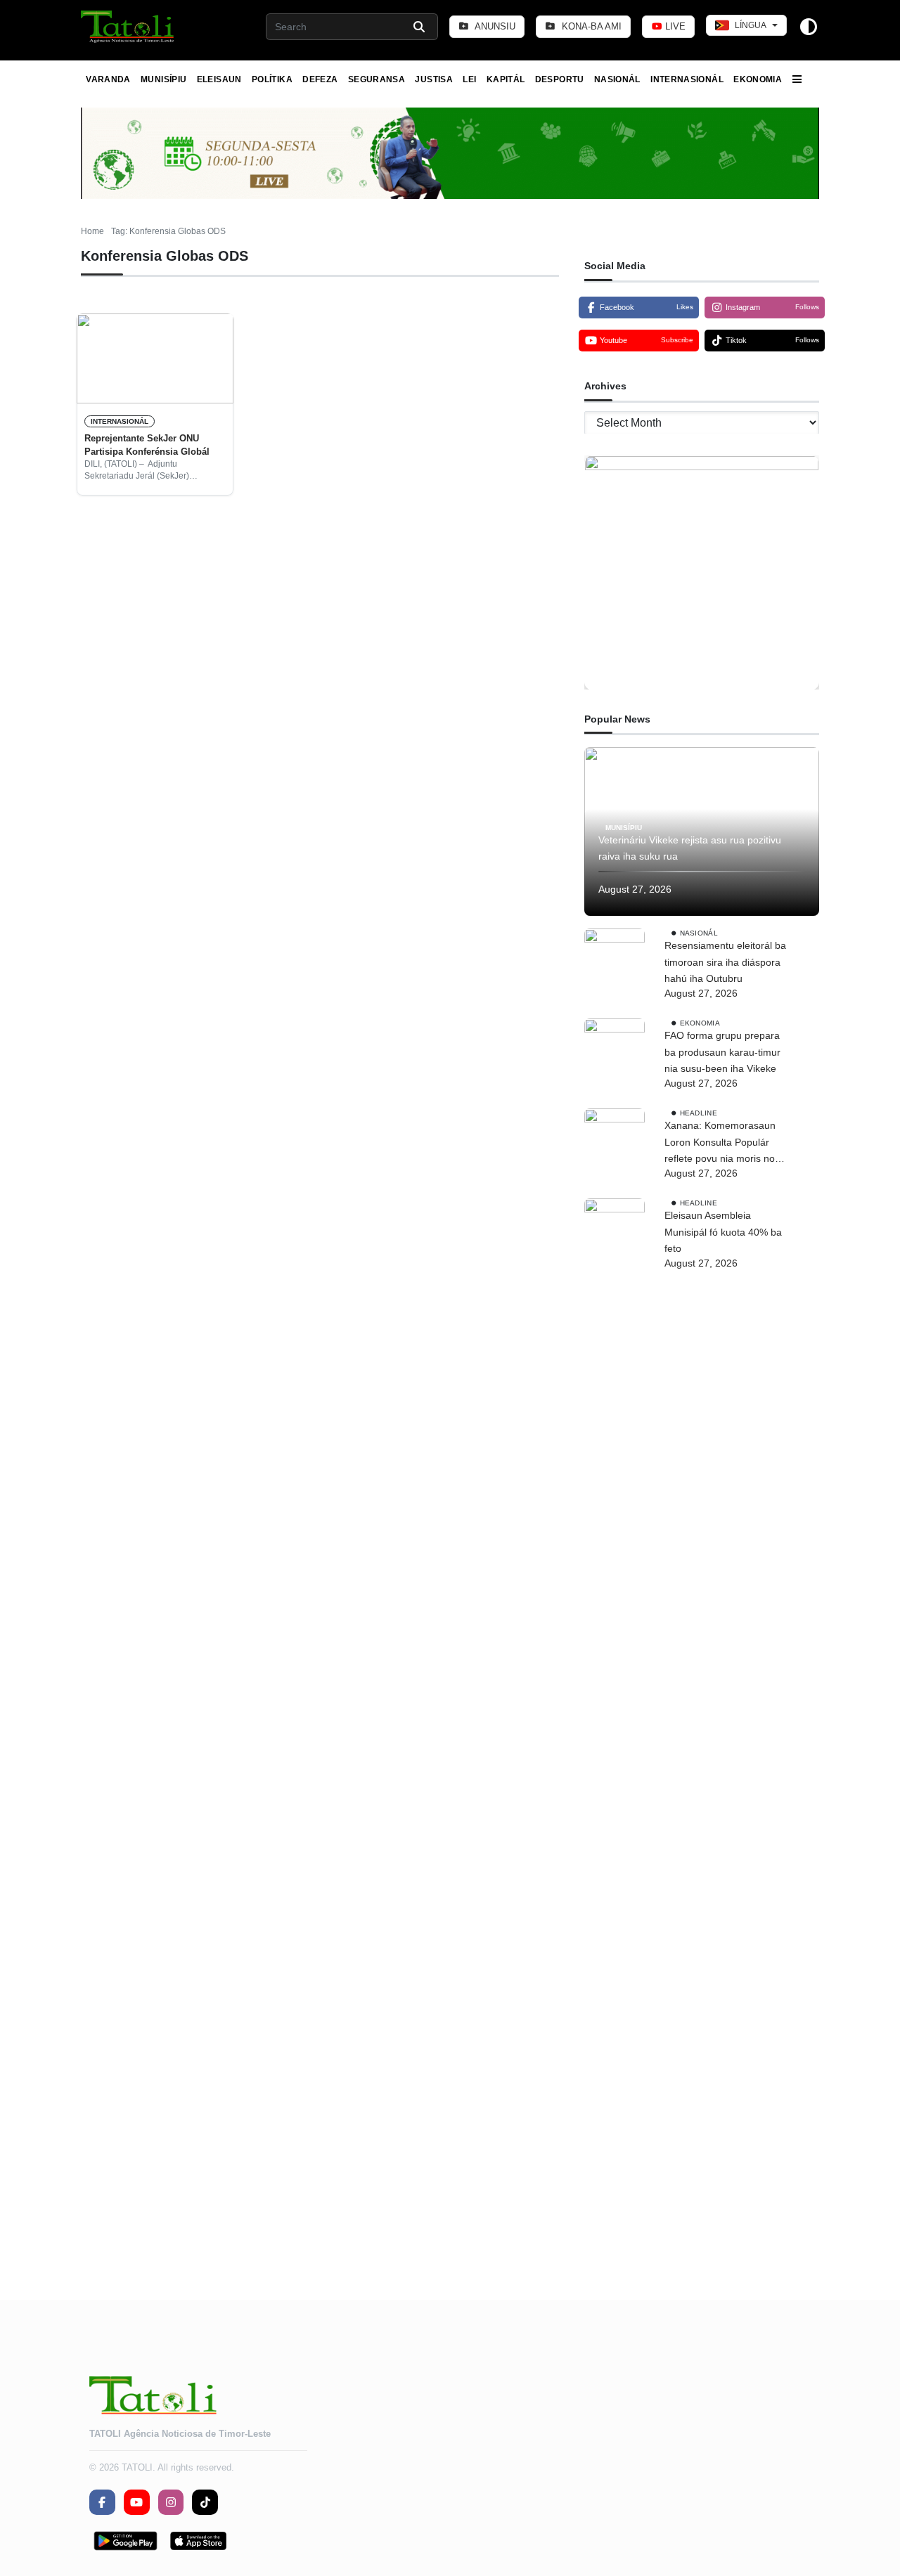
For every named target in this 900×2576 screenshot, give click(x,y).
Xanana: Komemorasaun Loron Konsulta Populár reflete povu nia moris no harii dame (720, 1144)
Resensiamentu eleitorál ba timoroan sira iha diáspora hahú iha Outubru (725, 962)
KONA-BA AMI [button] (590, 26)
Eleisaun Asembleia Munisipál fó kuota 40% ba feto (723, 1232)
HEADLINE (699, 1113)
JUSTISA (434, 79)
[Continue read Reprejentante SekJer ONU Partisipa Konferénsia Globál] (155, 358)
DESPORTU (560, 79)
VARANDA (108, 79)
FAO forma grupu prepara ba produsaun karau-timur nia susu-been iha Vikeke (722, 1052)
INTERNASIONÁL (687, 79)
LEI (469, 79)
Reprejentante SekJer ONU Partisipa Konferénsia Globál (147, 445)
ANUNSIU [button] (494, 26)
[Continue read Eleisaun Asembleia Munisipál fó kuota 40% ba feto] (615, 1726)
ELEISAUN (219, 79)
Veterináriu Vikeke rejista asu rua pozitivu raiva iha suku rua (690, 848)
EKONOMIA (758, 79)
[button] (128, 27)
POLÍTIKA (272, 79)
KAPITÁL (506, 79)
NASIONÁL (617, 79)
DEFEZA (320, 79)
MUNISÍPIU (163, 79)
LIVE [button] (674, 26)
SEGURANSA (377, 79)
